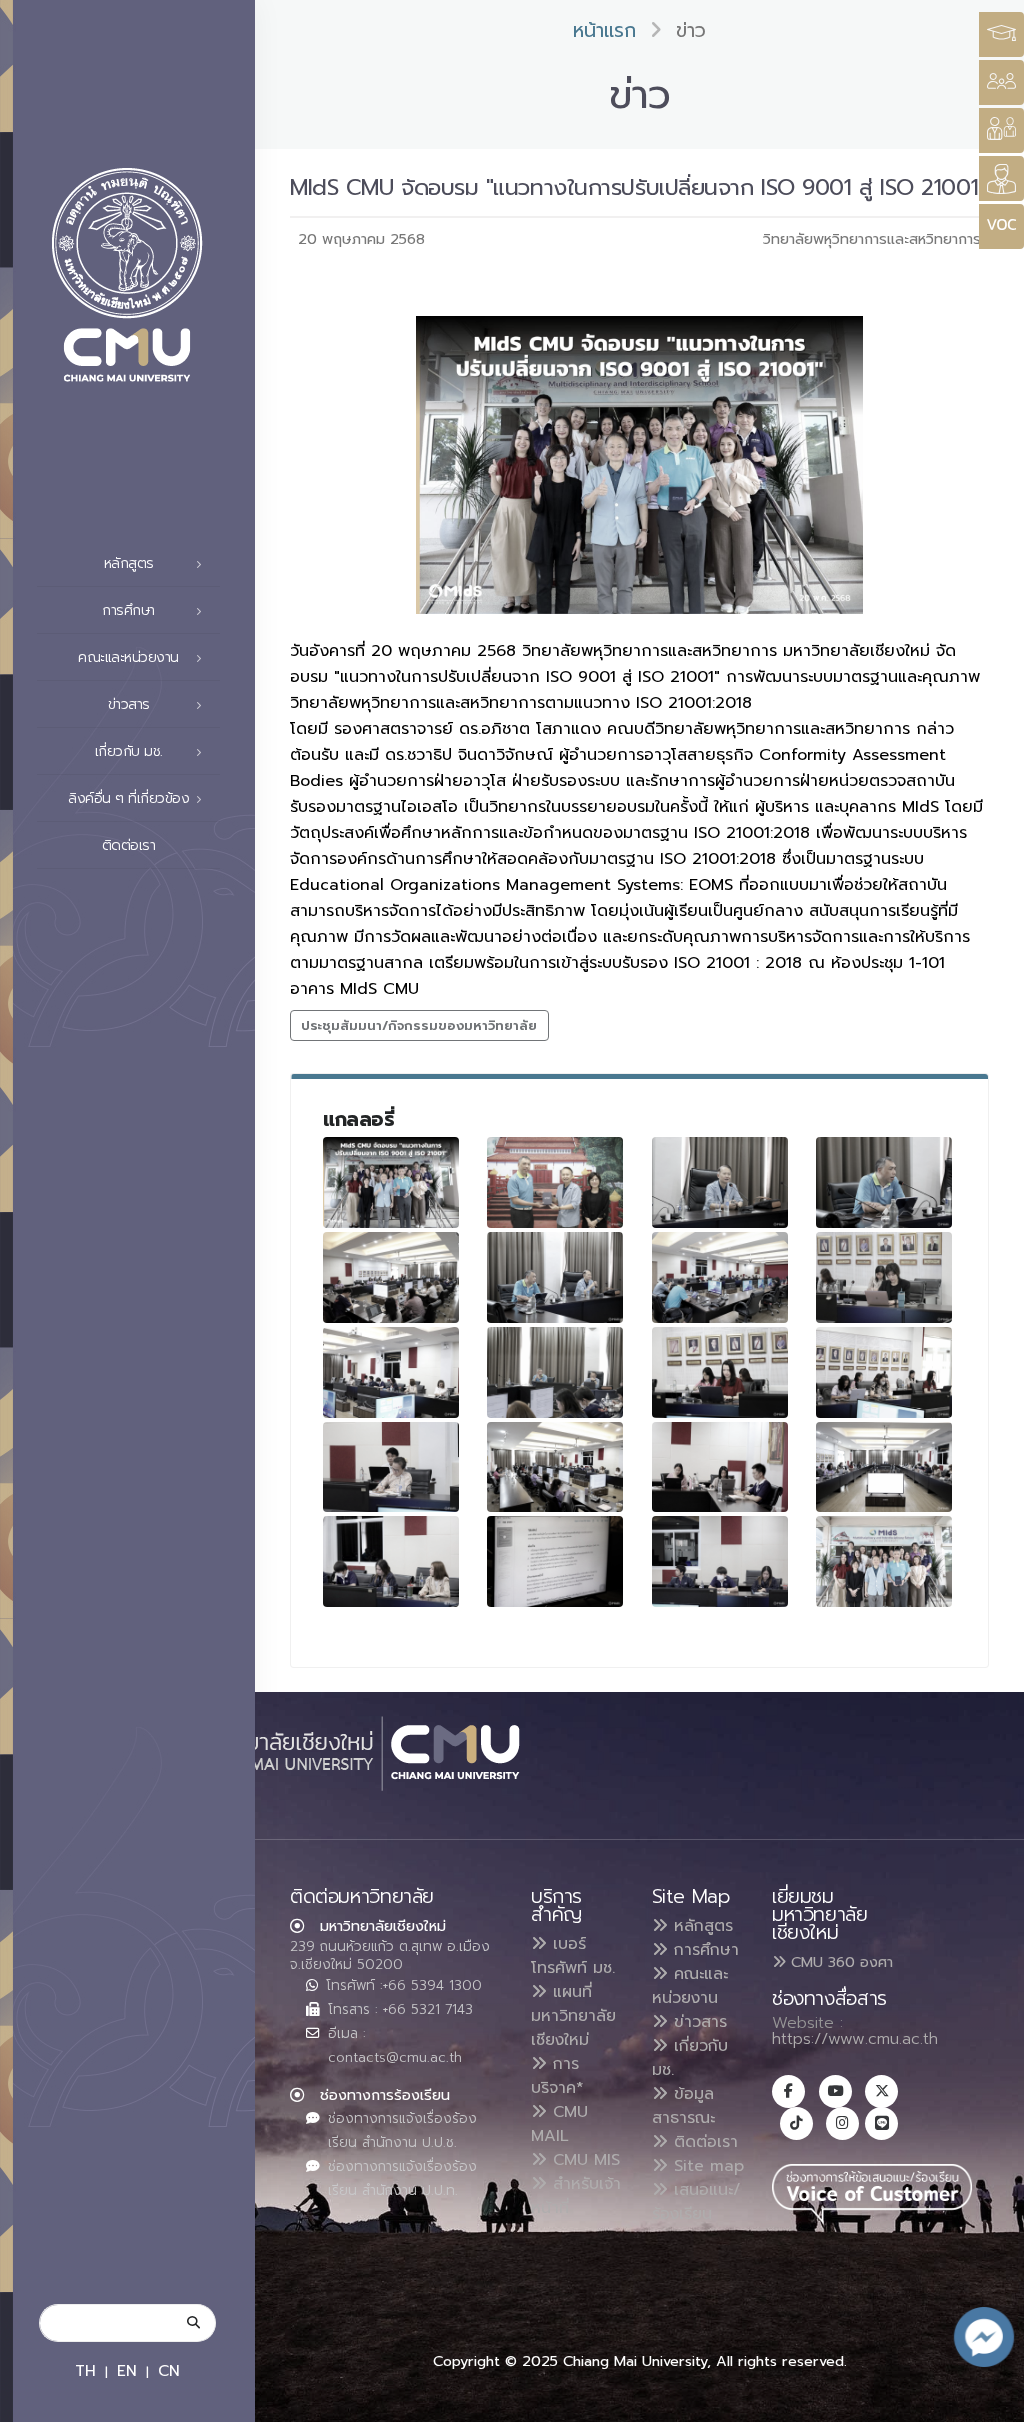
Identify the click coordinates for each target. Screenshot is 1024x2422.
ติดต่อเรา (129, 845)
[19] (884, 1561)
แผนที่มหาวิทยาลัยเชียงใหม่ (573, 2016)
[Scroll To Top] (989, 2399)
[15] (884, 1467)
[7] (720, 1277)
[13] (555, 1467)
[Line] (881, 2123)
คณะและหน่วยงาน (690, 1986)
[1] (391, 1182)
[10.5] (555, 1372)
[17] (555, 1561)
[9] (391, 1372)
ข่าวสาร (697, 2022)
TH (85, 2370)
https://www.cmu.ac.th (855, 2039)
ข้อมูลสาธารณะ (683, 2106)
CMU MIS (583, 2160)
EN (127, 2370)
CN (169, 2370)
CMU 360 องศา (839, 1962)
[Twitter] (881, 2091)
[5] (391, 1277)
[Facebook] (788, 2091)
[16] (391, 1561)
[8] (884, 1277)
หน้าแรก (604, 30)
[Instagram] (842, 2123)
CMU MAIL (559, 2124)
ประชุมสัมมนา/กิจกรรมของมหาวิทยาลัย (419, 1025)
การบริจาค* (557, 2076)
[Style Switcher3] (1001, 34)
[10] (720, 1372)
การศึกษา (703, 1950)
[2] (555, 1182)
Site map (706, 2166)
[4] (884, 1182)
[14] (720, 1467)
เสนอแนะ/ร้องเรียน (696, 2202)
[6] (555, 1277)
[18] (720, 1561)
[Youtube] (835, 2091)
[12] (391, 1467)
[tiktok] (796, 2123)
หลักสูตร (700, 1926)
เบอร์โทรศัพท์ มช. (573, 1956)
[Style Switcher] (1001, 82)
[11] (884, 1372)
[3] (720, 1182)
